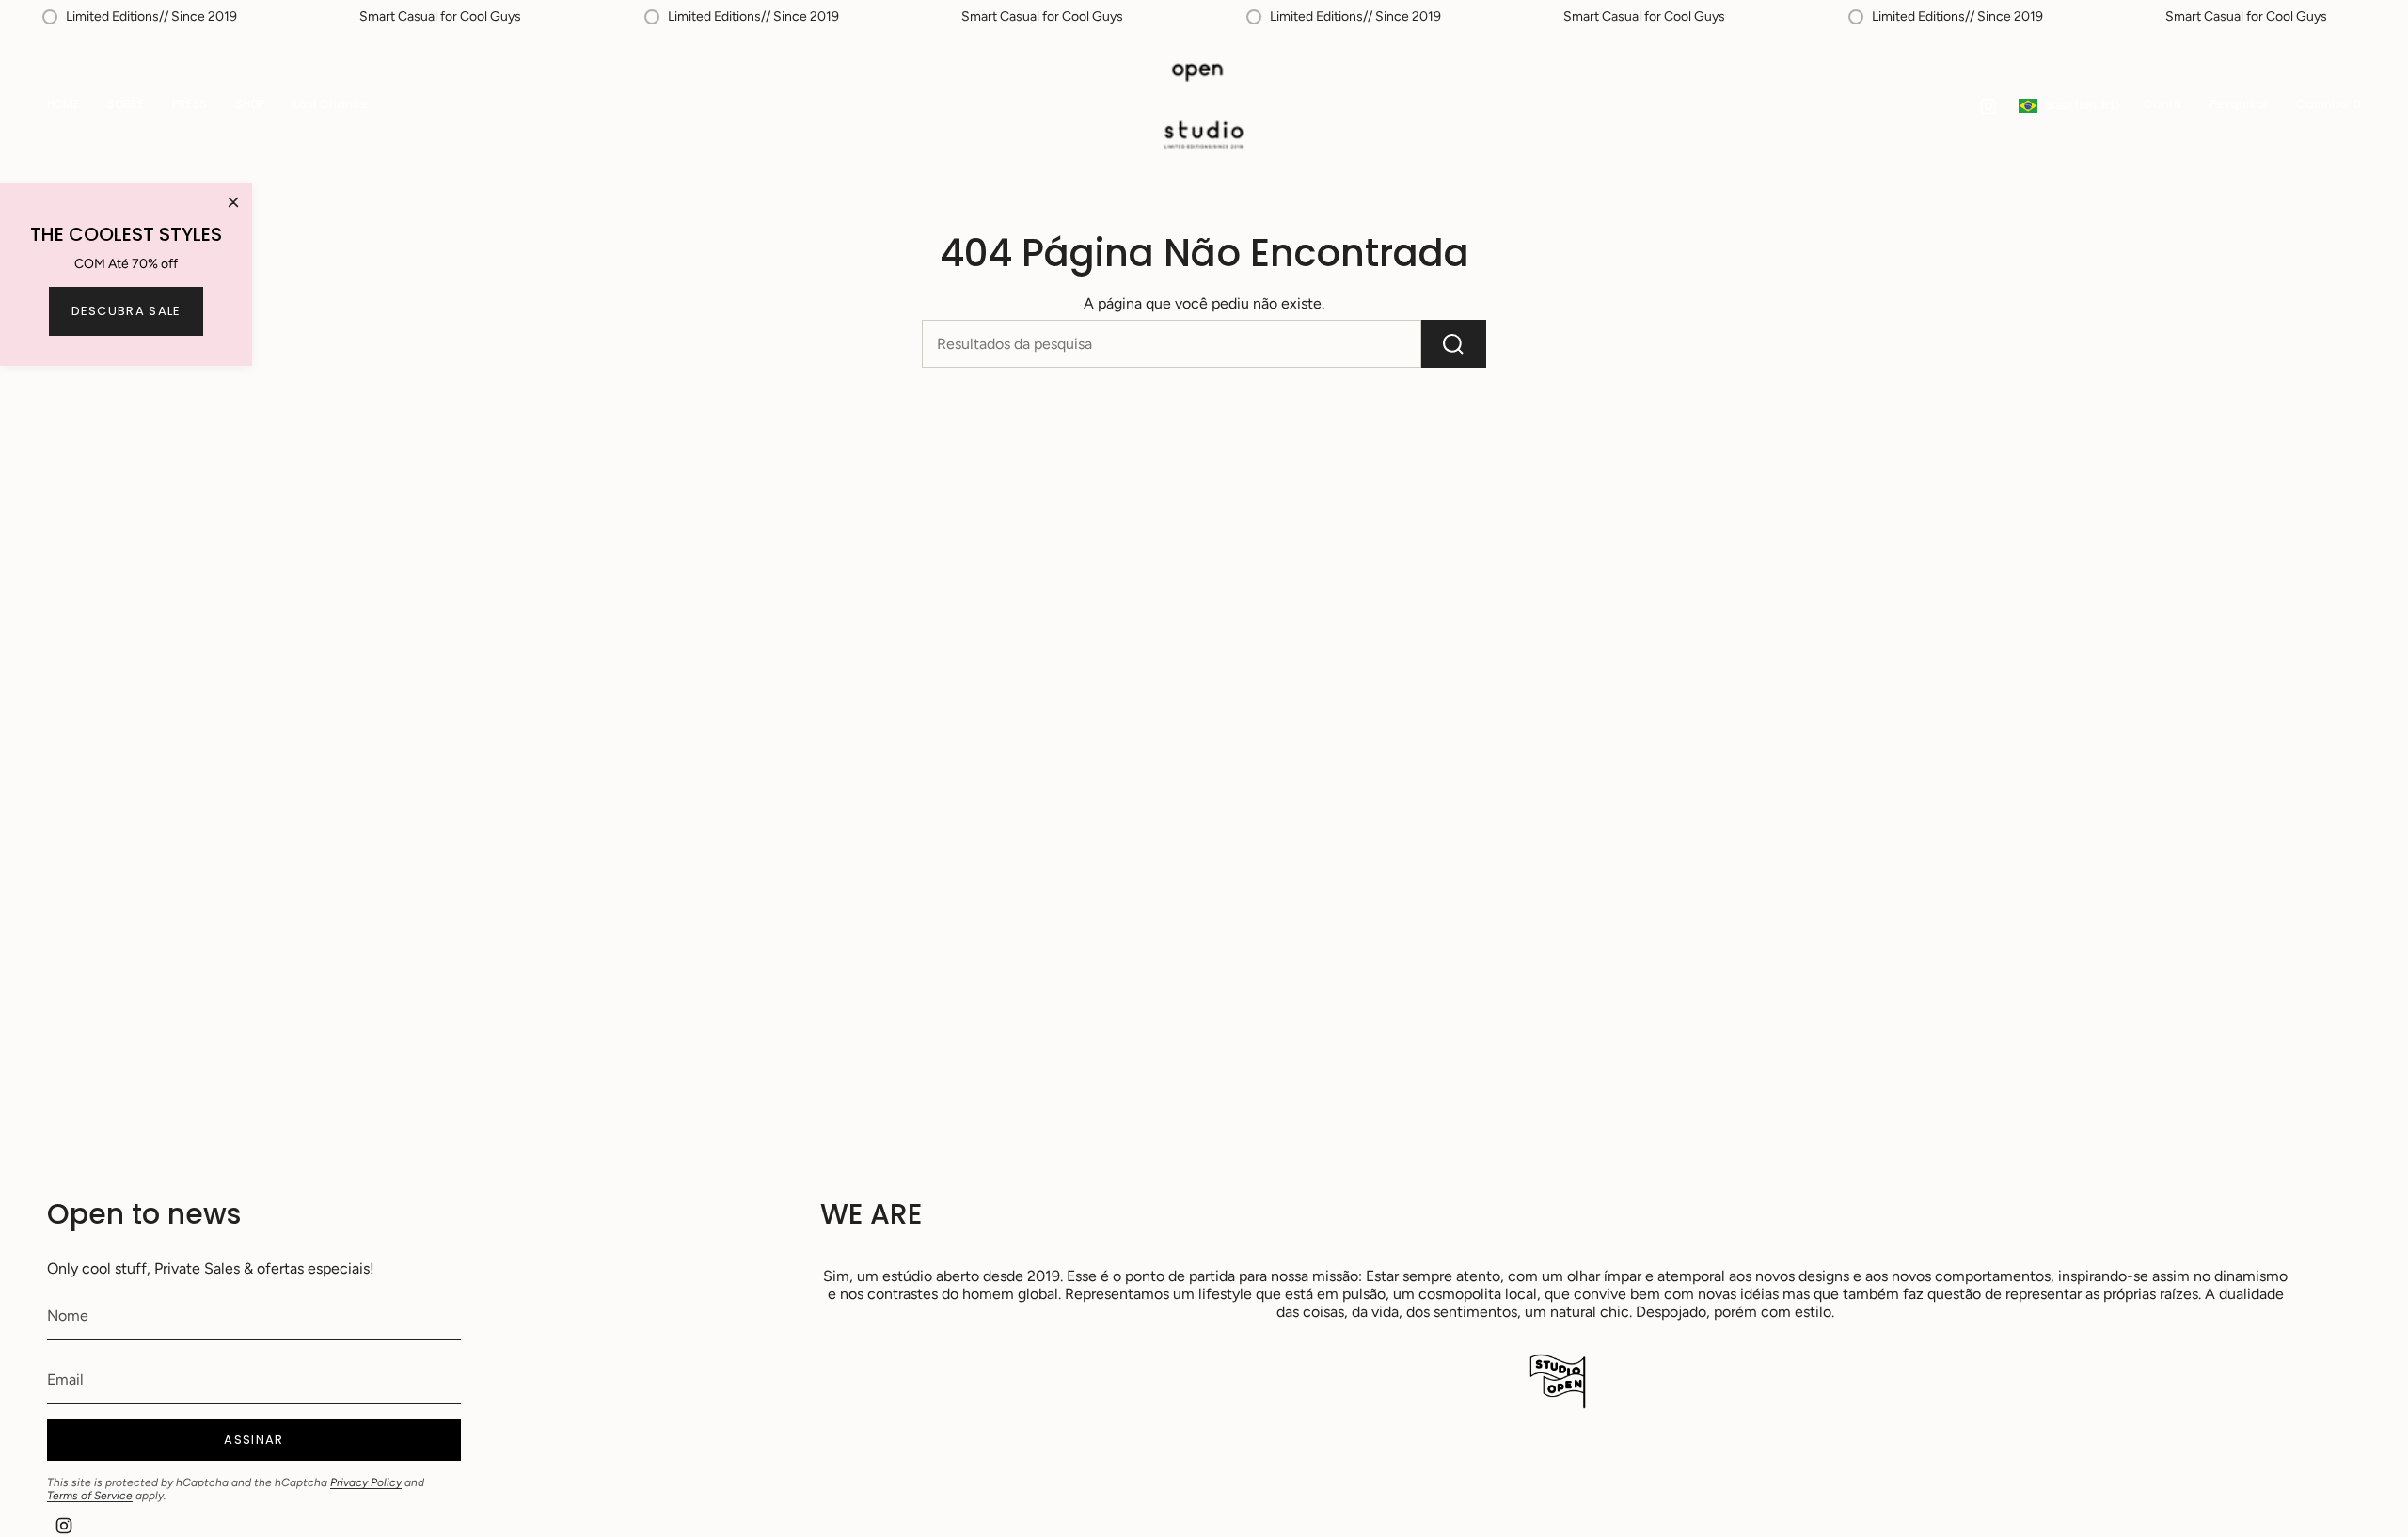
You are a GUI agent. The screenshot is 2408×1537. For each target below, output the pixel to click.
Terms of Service (90, 1496)
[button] (250, 106)
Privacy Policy (366, 1482)
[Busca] (1454, 344)
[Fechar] (233, 202)
